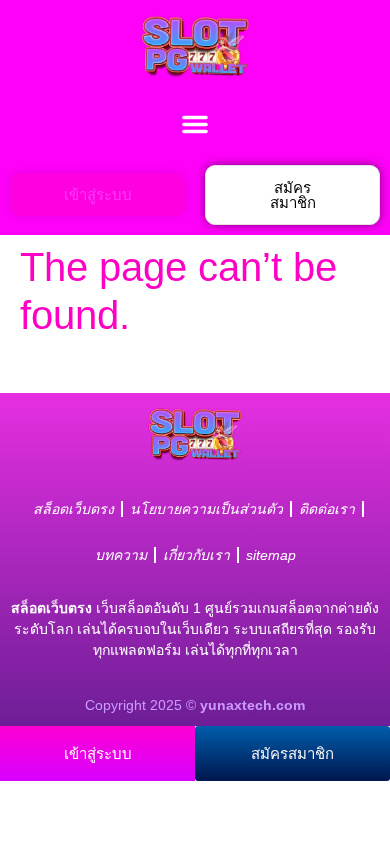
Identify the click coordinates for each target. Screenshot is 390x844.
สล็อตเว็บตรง (73, 509)
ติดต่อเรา (327, 509)
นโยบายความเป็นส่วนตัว (206, 509)
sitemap (271, 555)
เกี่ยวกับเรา (196, 555)
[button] (195, 124)
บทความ (121, 555)
